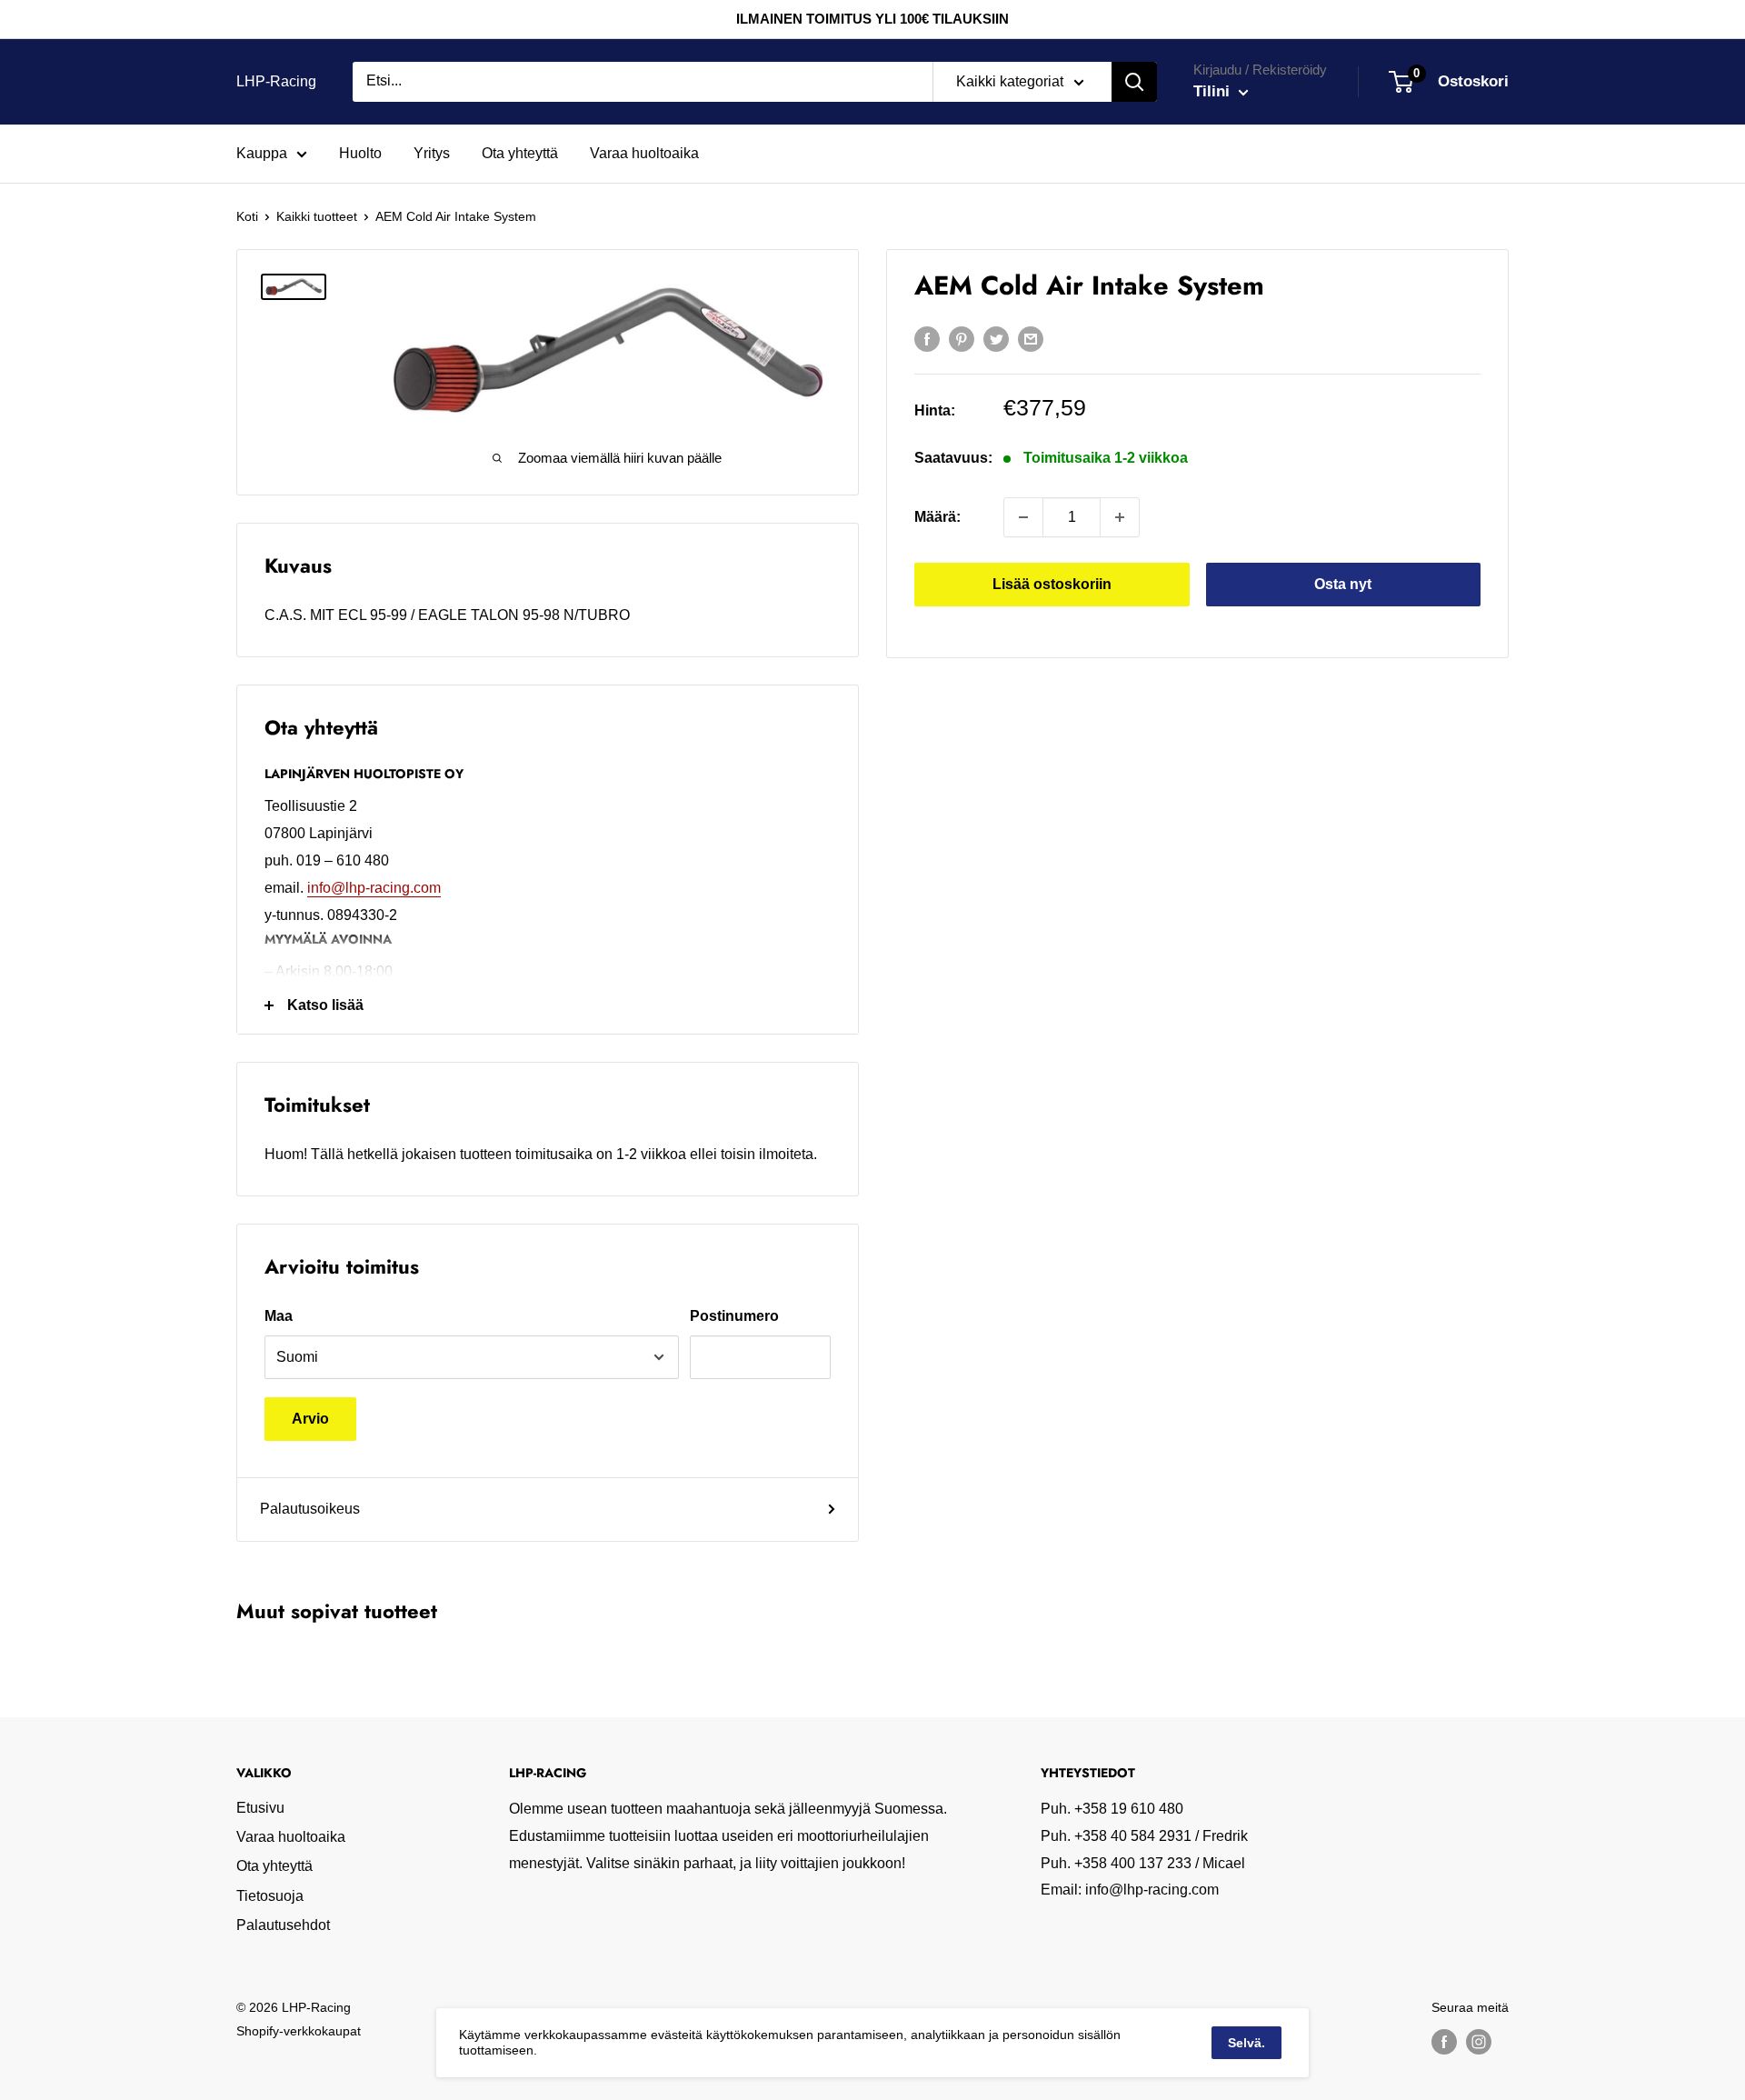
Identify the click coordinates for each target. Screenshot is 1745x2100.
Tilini (1214, 91)
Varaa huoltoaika (644, 153)
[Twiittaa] (996, 338)
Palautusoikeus (310, 1509)
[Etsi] (1134, 82)
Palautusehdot (283, 1925)
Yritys (432, 153)
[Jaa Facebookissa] (927, 338)
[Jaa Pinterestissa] (962, 338)
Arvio (310, 1419)
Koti (247, 216)
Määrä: (937, 517)
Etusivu (260, 1808)
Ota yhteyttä (520, 153)
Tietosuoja (270, 1896)
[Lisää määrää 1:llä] (1120, 517)
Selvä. (1246, 2043)
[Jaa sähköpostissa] (1031, 338)
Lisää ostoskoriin (1052, 584)
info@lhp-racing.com (374, 888)
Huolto (360, 153)
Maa (279, 1316)
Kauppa (262, 153)
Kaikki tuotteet (317, 216)
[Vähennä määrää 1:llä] (1023, 517)
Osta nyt (1343, 584)
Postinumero (734, 1316)
